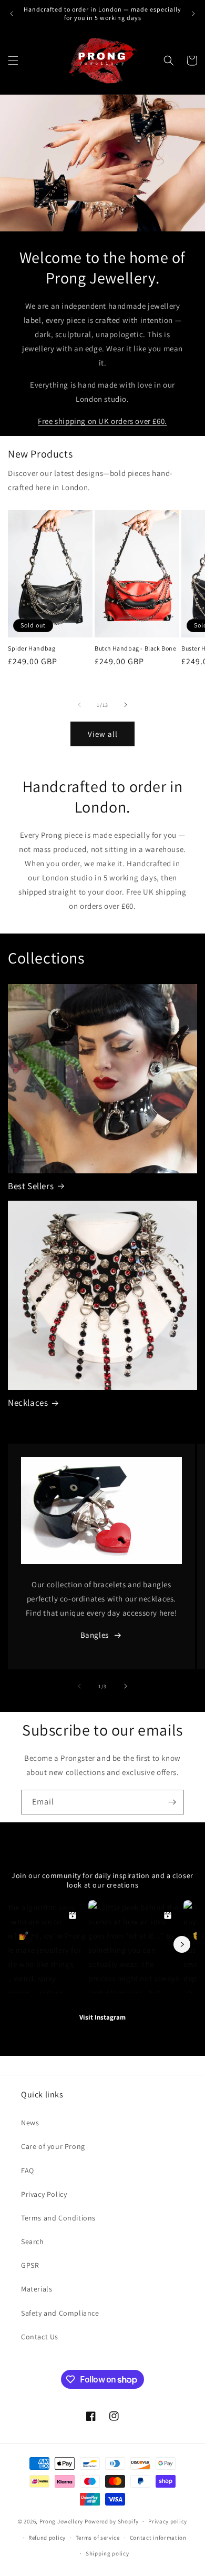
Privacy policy (168, 2521)
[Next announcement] (193, 14)
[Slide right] (126, 705)
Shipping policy (107, 2553)
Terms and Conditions (58, 2218)
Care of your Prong (53, 2146)
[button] (13, 60)
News (30, 2123)
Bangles (95, 1635)
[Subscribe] (172, 1802)
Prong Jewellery (61, 2521)
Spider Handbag (32, 648)
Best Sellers (31, 1186)
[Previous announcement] (12, 14)
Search (33, 2242)
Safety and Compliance (60, 2313)
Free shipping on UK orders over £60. (102, 421)
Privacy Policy (44, 2194)
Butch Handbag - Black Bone (136, 648)
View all (103, 734)
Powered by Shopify (112, 2521)
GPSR (30, 2265)
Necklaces (28, 1403)
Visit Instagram (102, 2017)
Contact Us (40, 2337)
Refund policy (47, 2538)
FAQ (28, 2171)
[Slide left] (79, 705)
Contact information (158, 2538)
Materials (37, 2289)
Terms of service (98, 2538)
